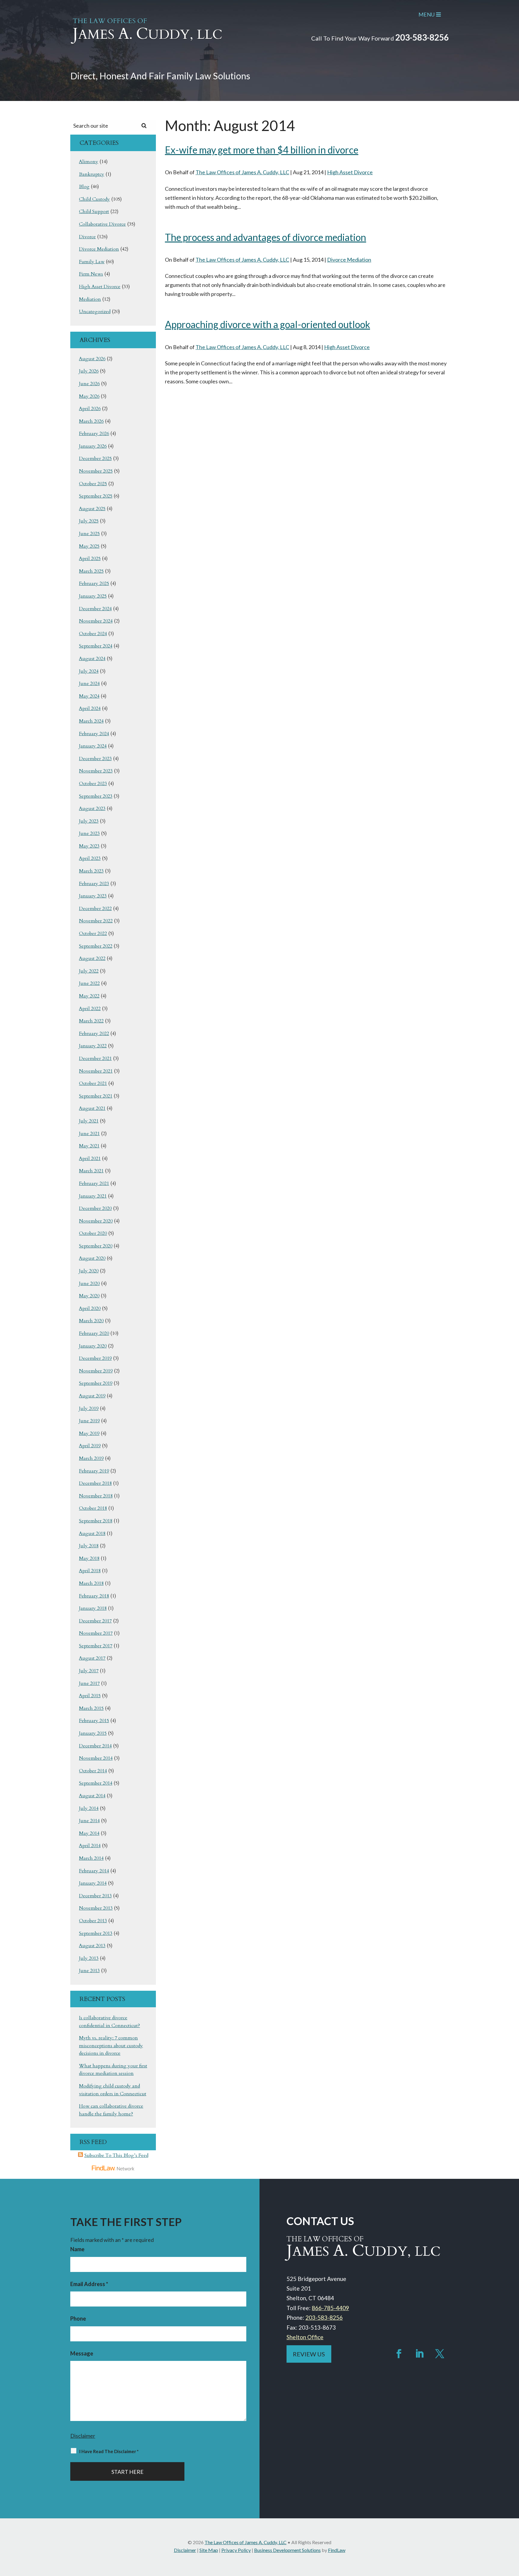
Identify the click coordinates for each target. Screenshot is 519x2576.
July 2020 (89, 1271)
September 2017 (96, 1646)
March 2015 (91, 1708)
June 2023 (89, 833)
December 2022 (95, 909)
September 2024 (96, 646)
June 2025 (89, 534)
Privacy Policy (236, 2550)
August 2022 (92, 958)
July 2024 (89, 671)
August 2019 (92, 1396)
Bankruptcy (92, 174)
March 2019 (91, 1458)
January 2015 (93, 1733)
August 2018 (92, 1533)
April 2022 (90, 1009)
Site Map (209, 2550)
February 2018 (94, 1596)
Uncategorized (95, 312)
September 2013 (96, 1933)
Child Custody (94, 199)
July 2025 (89, 521)
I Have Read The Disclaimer (109, 2451)
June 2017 (89, 1683)
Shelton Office (305, 2337)
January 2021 (93, 1196)
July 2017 (89, 1671)
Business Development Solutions (287, 2550)
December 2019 (95, 1358)
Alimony (89, 162)
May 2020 (89, 1296)
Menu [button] (426, 14)
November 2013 (96, 1908)
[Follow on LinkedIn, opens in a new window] (419, 2354)
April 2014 (90, 1846)
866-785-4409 (330, 2308)
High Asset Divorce (350, 172)
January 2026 (93, 446)
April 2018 (90, 1571)
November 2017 (96, 1633)
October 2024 (93, 634)
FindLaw (337, 2550)
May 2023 (89, 846)
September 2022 (96, 946)
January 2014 (93, 1883)
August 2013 (92, 1946)
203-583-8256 (422, 37)
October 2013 (93, 1921)
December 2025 (95, 458)
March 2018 (91, 1583)
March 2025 (91, 571)
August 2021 (92, 1108)
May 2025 (89, 546)
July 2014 (89, 1808)
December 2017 (95, 1621)
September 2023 (96, 796)
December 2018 (95, 1483)
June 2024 (89, 684)
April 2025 (90, 559)
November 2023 (96, 771)
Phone (78, 2319)
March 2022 (91, 1021)
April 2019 (90, 1446)
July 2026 (89, 371)
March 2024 (91, 721)
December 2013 (95, 1896)
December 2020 (95, 1208)
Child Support (94, 212)
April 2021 (90, 1159)
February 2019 (94, 1471)
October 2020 (93, 1233)
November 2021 (96, 1071)
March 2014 (91, 1858)
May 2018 (89, 1558)
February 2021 (94, 1183)
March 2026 (91, 421)
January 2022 (93, 1046)
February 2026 (94, 434)
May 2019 (89, 1433)
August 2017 (92, 1658)
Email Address (89, 2284)
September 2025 (96, 496)
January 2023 (93, 896)
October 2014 (93, 1771)
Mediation (90, 299)
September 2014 (96, 1783)
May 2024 (89, 696)
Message (82, 2353)
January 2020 (93, 1346)
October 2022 (93, 933)
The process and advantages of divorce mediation (266, 237)
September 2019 (96, 1383)
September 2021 (96, 1096)
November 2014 (96, 1758)
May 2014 (89, 1833)
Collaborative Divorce (102, 224)
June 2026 (89, 384)
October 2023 (93, 784)
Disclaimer (83, 2436)
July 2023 (89, 821)
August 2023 (92, 808)
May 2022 (89, 996)
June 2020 (89, 1283)
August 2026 (92, 359)
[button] (513, 2532)
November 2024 (96, 621)
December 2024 (95, 609)
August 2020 (92, 1258)
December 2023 (95, 759)
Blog (84, 187)
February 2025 (94, 583)
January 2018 (93, 1608)
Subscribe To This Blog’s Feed (116, 2155)
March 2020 (91, 1321)
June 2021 (89, 1134)
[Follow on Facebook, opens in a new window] (399, 2354)
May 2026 (89, 396)
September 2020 (96, 1246)
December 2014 (95, 1746)
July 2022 (89, 971)
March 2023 (91, 871)
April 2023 (90, 858)
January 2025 (93, 596)
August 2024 (92, 659)
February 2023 (94, 884)
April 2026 (90, 409)
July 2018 (89, 1546)
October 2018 (93, 1508)
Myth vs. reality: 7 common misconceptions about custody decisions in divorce (111, 2046)
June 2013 (89, 1971)
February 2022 (94, 1034)
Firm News (91, 274)
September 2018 (96, 1521)
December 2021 (95, 1058)
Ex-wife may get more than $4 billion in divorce (262, 150)
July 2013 (89, 1958)
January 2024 (93, 746)
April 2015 (90, 1696)
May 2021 (89, 1146)
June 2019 (89, 1421)
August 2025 (92, 509)
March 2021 (91, 1171)
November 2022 (96, 921)
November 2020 (96, 1221)
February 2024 (94, 734)
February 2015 (94, 1721)
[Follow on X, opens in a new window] (440, 2354)
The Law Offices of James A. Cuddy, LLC (242, 172)
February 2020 (94, 1333)
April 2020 (90, 1308)
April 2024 (90, 708)
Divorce (87, 237)
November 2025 (96, 471)
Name (77, 2249)
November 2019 (96, 1371)
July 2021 (89, 1121)
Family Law (92, 262)
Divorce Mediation (349, 260)
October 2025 (93, 484)
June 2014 (89, 1821)
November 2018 (96, 1496)
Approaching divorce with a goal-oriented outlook (267, 324)
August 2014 (92, 1796)
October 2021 (93, 1083)
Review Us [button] (309, 2354)
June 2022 (89, 983)
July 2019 (89, 1408)
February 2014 (94, 1871)
